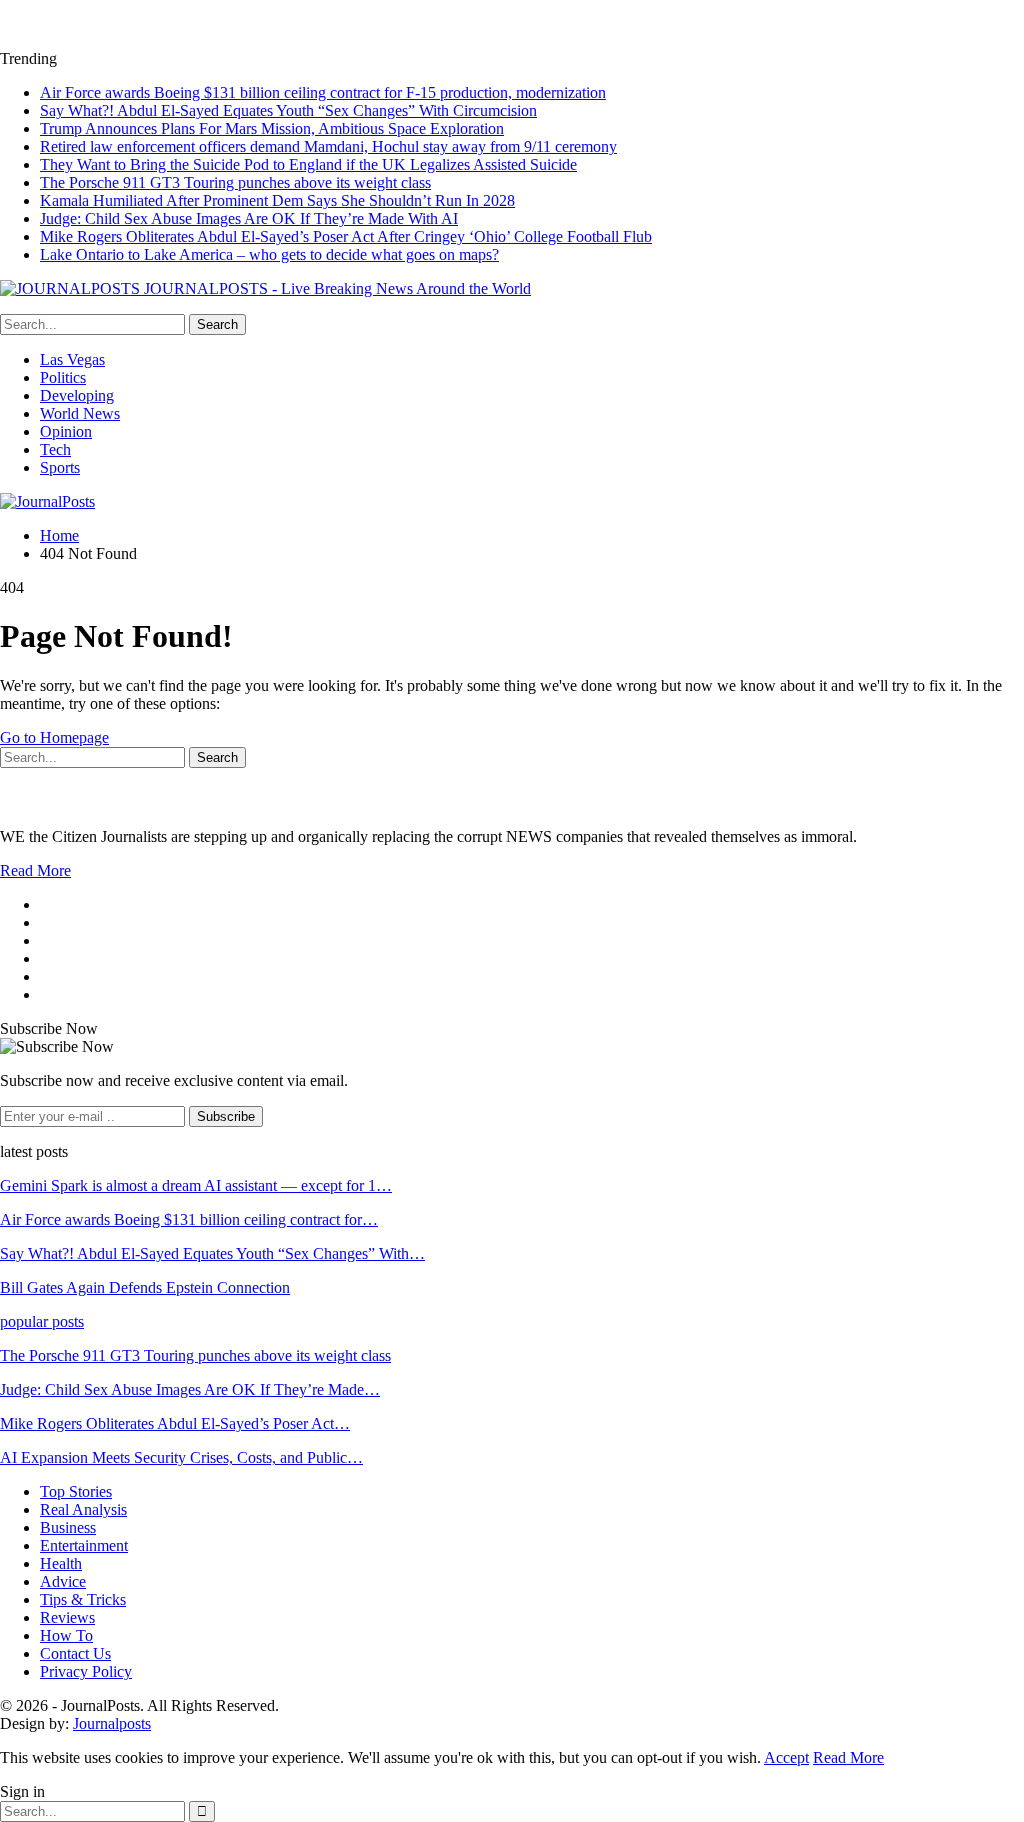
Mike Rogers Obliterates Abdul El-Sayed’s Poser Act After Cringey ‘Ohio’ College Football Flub (346, 236)
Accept (786, 1757)
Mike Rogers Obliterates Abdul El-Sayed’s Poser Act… (175, 1423)
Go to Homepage (54, 737)
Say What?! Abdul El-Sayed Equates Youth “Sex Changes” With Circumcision (288, 110)
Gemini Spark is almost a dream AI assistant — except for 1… (196, 1185)
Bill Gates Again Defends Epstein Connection (145, 1287)
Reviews (67, 1617)
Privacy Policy (86, 1671)
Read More (35, 870)
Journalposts (112, 1723)
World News (80, 413)
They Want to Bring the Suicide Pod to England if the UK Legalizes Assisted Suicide (308, 164)
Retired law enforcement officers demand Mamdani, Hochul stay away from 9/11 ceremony (328, 146)
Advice (63, 1581)
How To (66, 1635)
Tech (55, 449)
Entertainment (84, 1545)
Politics (63, 377)
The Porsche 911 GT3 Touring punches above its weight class (235, 182)
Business (68, 1527)
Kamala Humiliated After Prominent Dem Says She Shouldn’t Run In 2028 (277, 200)
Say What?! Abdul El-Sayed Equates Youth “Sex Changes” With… (212, 1253)
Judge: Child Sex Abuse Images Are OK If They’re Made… (190, 1389)
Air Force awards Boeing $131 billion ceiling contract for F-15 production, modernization (323, 92)
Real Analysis (83, 1509)
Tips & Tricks (83, 1599)
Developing (77, 395)
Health (61, 1563)
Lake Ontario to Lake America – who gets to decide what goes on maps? (269, 254)
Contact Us (75, 1653)
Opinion (66, 431)
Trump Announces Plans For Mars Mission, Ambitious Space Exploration (272, 128)
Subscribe (226, 1116)
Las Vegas (72, 359)
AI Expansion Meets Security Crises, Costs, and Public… (181, 1457)
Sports (60, 467)
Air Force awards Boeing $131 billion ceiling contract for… (189, 1219)
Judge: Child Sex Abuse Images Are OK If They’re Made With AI (249, 218)
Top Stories (76, 1491)
